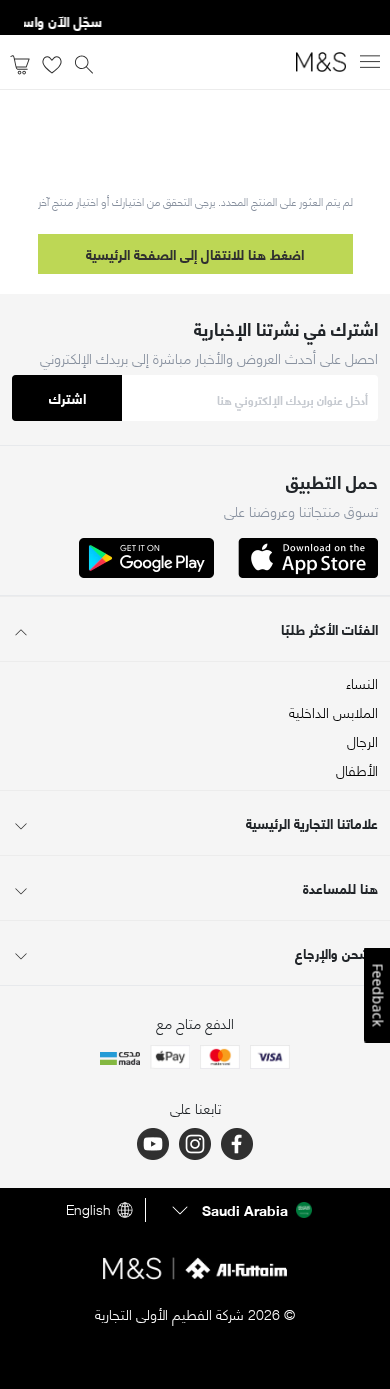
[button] (240, 1210)
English (88, 1210)
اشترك (67, 397)
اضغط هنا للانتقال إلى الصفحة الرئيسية (195, 253)
